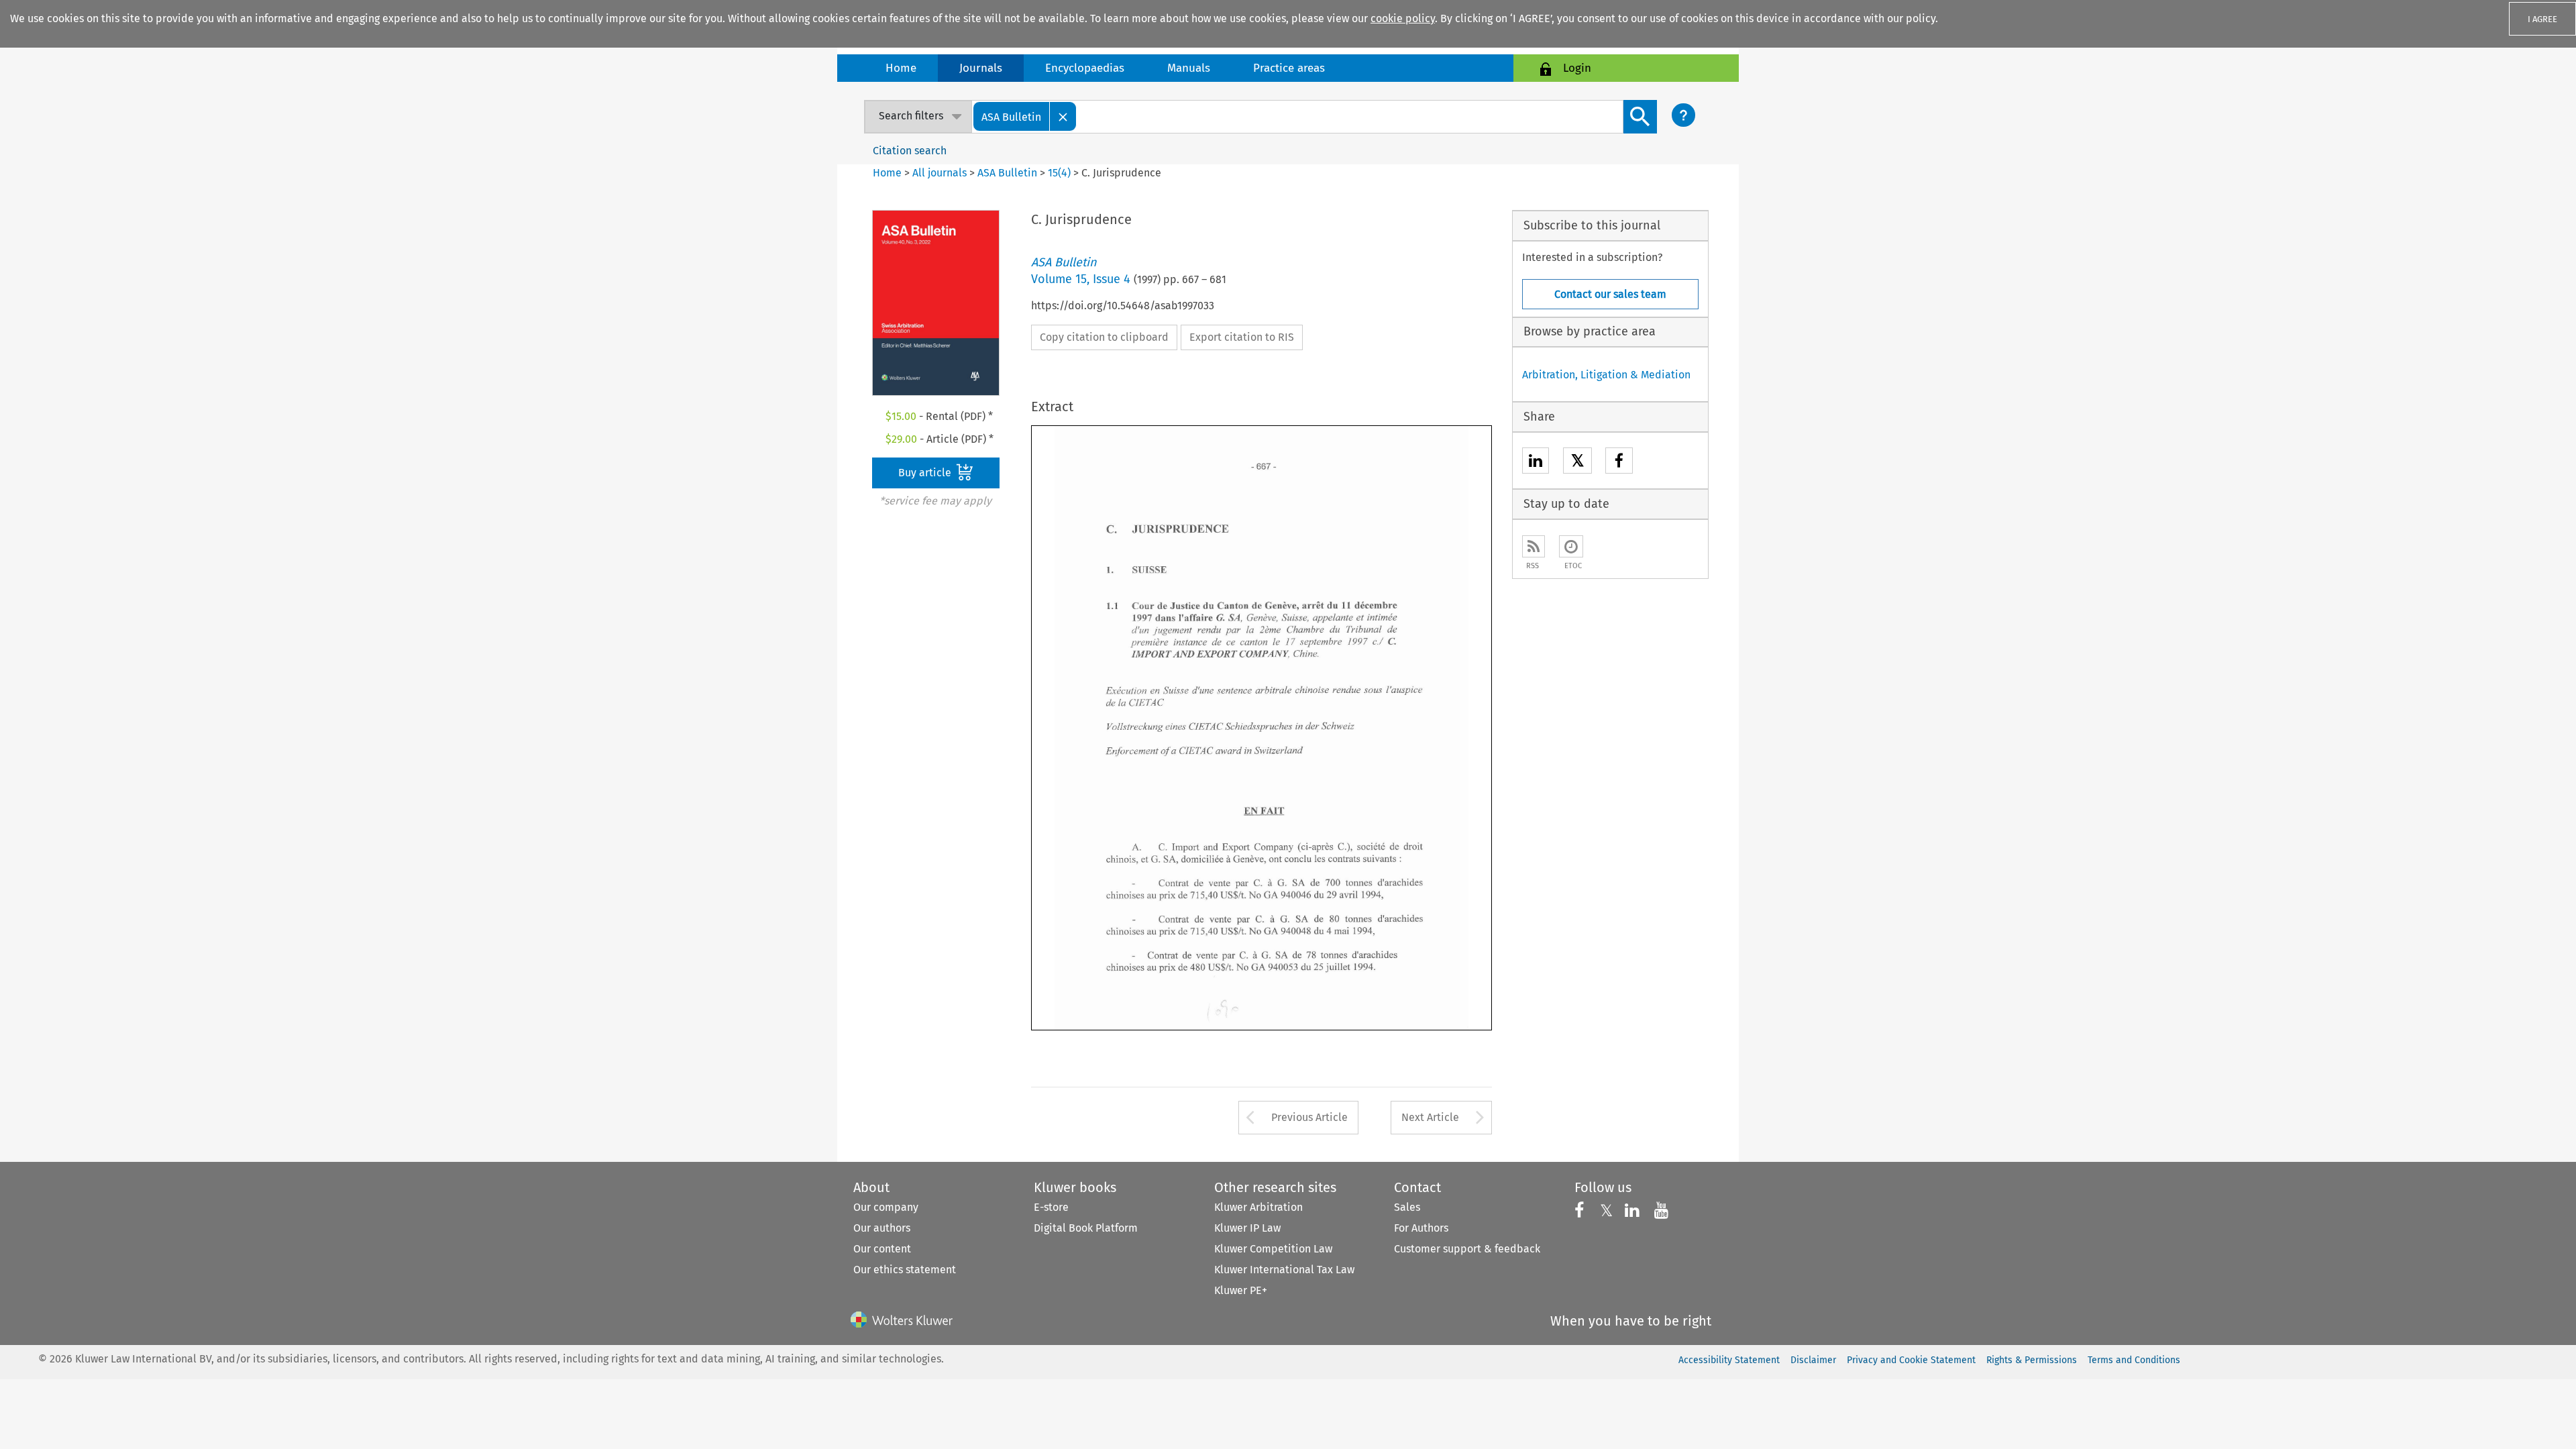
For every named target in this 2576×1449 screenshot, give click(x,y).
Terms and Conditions (2134, 1360)
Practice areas (1289, 68)
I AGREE (2542, 19)
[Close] (1063, 116)
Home (901, 68)
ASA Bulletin (1007, 173)
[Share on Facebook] (1619, 463)
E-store (1051, 1207)
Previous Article (1309, 1117)
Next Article (1430, 1117)
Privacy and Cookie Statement (1911, 1360)
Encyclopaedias (1085, 68)
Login (1577, 68)
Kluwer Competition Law (1273, 1249)
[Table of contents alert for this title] (1571, 546)
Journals (981, 68)
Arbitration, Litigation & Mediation (1606, 375)
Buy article (926, 473)
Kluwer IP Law (1247, 1228)
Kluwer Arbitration (1258, 1207)
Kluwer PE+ (1241, 1290)
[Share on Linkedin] (1536, 463)
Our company (886, 1207)
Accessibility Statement (1729, 1360)
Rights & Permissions (2032, 1360)
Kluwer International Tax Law (1284, 1270)
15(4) (1059, 173)
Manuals (1189, 68)
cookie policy (1403, 18)
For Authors (1421, 1228)
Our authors (882, 1228)
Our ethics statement (905, 1270)
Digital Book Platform (1086, 1228)
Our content (882, 1249)
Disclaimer (1813, 1360)
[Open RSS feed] (1534, 546)
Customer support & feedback (1467, 1249)
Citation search (910, 151)
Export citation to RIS (1242, 337)
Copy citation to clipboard (1104, 337)
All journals (941, 173)
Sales (1407, 1207)
